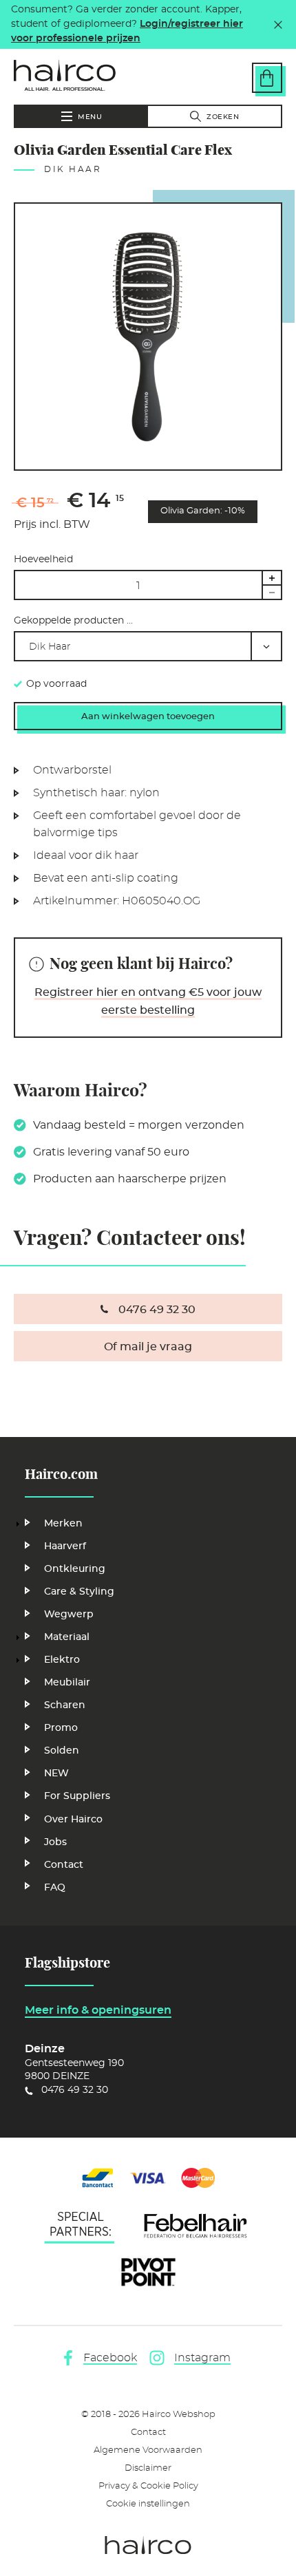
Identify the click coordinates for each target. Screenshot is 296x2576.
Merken (63, 1524)
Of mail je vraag (148, 1347)
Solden (62, 1751)
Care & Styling (79, 1592)
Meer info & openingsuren (98, 2010)
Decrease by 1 (272, 593)
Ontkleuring (75, 1569)
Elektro (62, 1660)
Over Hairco (73, 1820)
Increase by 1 (272, 577)
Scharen (65, 1705)
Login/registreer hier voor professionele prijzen (127, 31)
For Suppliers (77, 1796)
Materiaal (67, 1637)
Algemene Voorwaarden (148, 2450)
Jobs (55, 1842)
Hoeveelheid (43, 560)
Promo (61, 1728)
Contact (64, 1865)
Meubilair (67, 1683)
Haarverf (65, 1546)
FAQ (55, 1888)
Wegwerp (69, 1615)
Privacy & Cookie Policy (148, 2486)
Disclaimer (148, 2468)
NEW (56, 1774)
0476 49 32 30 (157, 1310)
